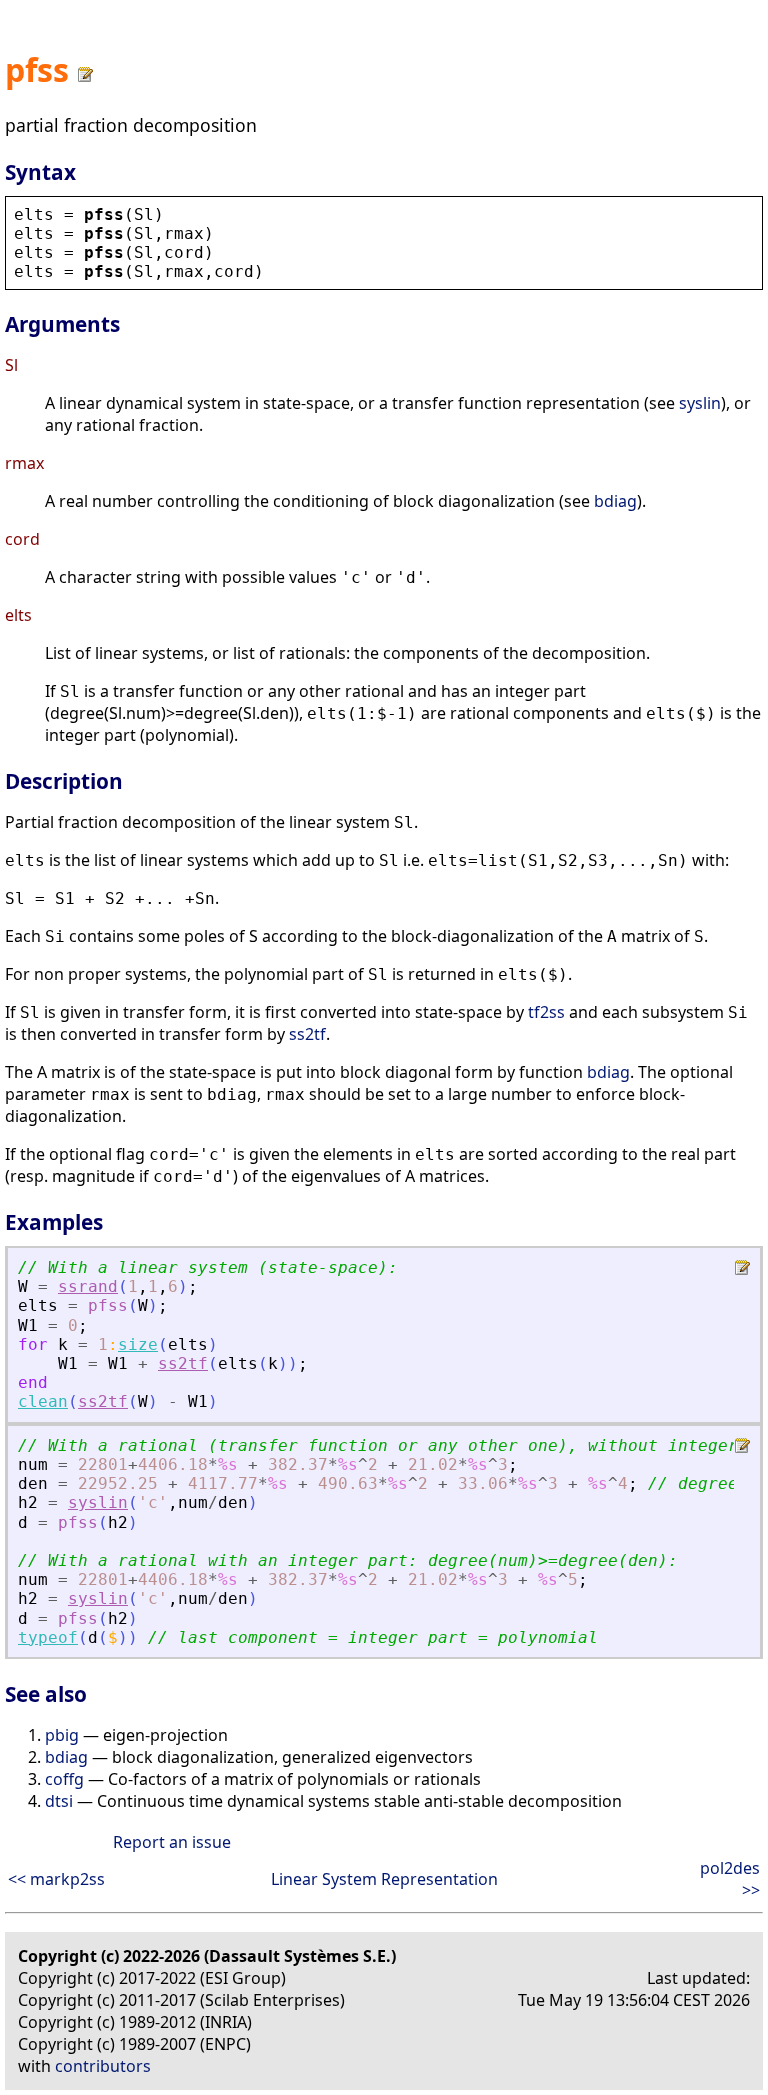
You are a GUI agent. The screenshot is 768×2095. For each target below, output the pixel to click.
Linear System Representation (384, 1879)
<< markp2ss (56, 1879)
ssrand (88, 1286)
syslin (700, 403)
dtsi (59, 1801)
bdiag (615, 501)
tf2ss (546, 1012)
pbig (62, 1735)
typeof (48, 1637)
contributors (103, 2066)
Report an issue (172, 1842)
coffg (64, 1779)
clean (43, 1401)
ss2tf (307, 1034)
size (138, 1344)
